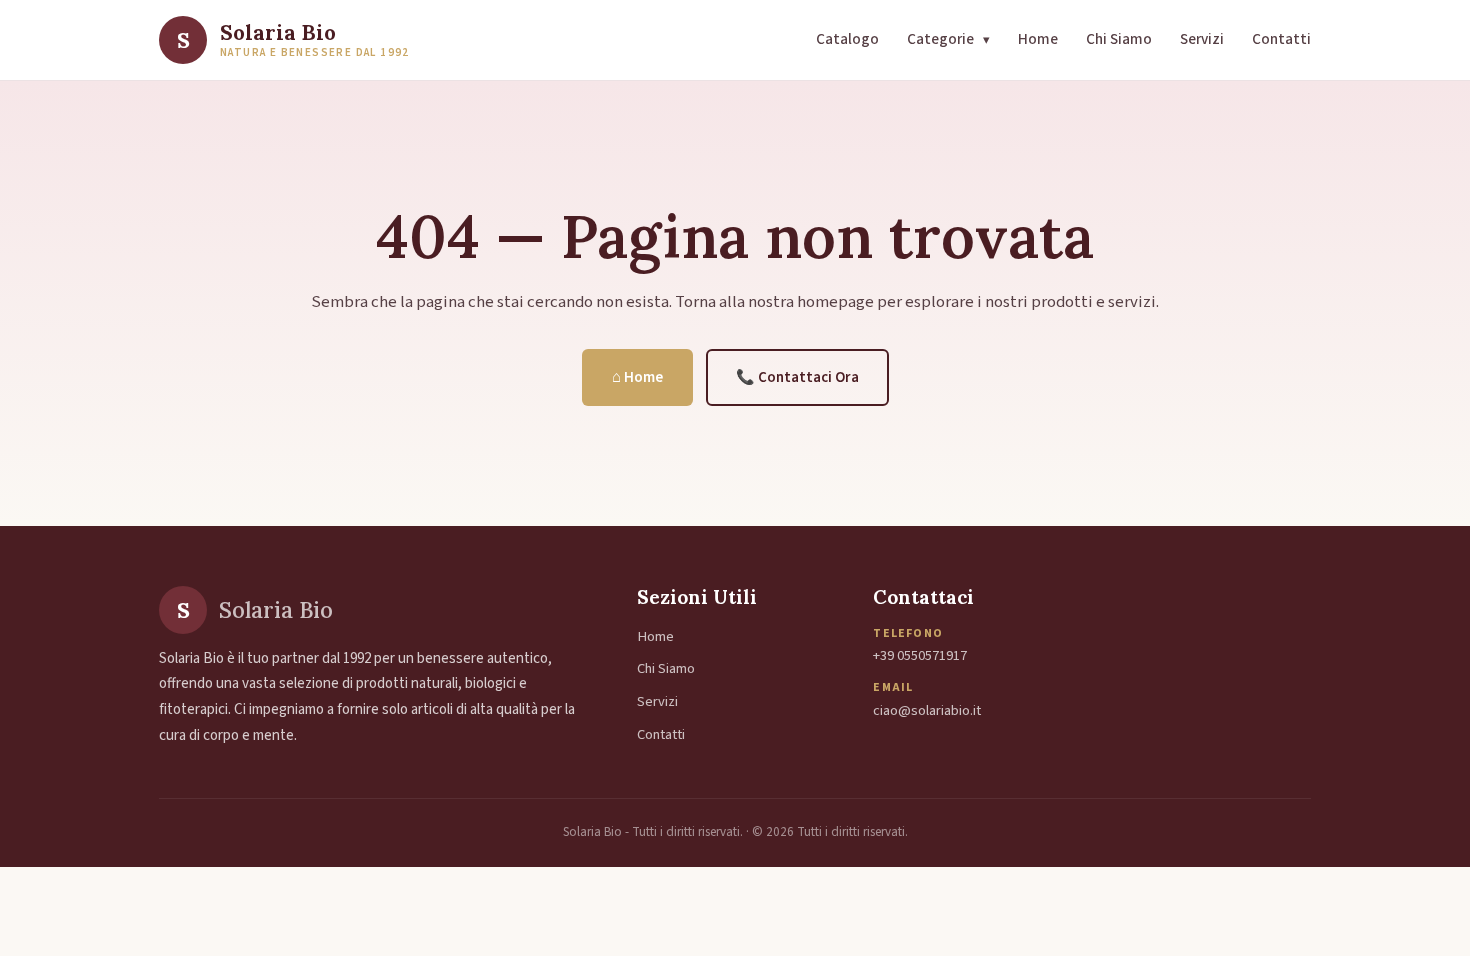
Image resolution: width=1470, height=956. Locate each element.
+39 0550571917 (920, 655)
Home (1038, 39)
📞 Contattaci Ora (797, 377)
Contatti (1281, 39)
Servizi (1202, 39)
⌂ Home (637, 377)
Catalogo (847, 39)
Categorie (948, 39)
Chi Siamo (1119, 39)
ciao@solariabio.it (927, 710)
